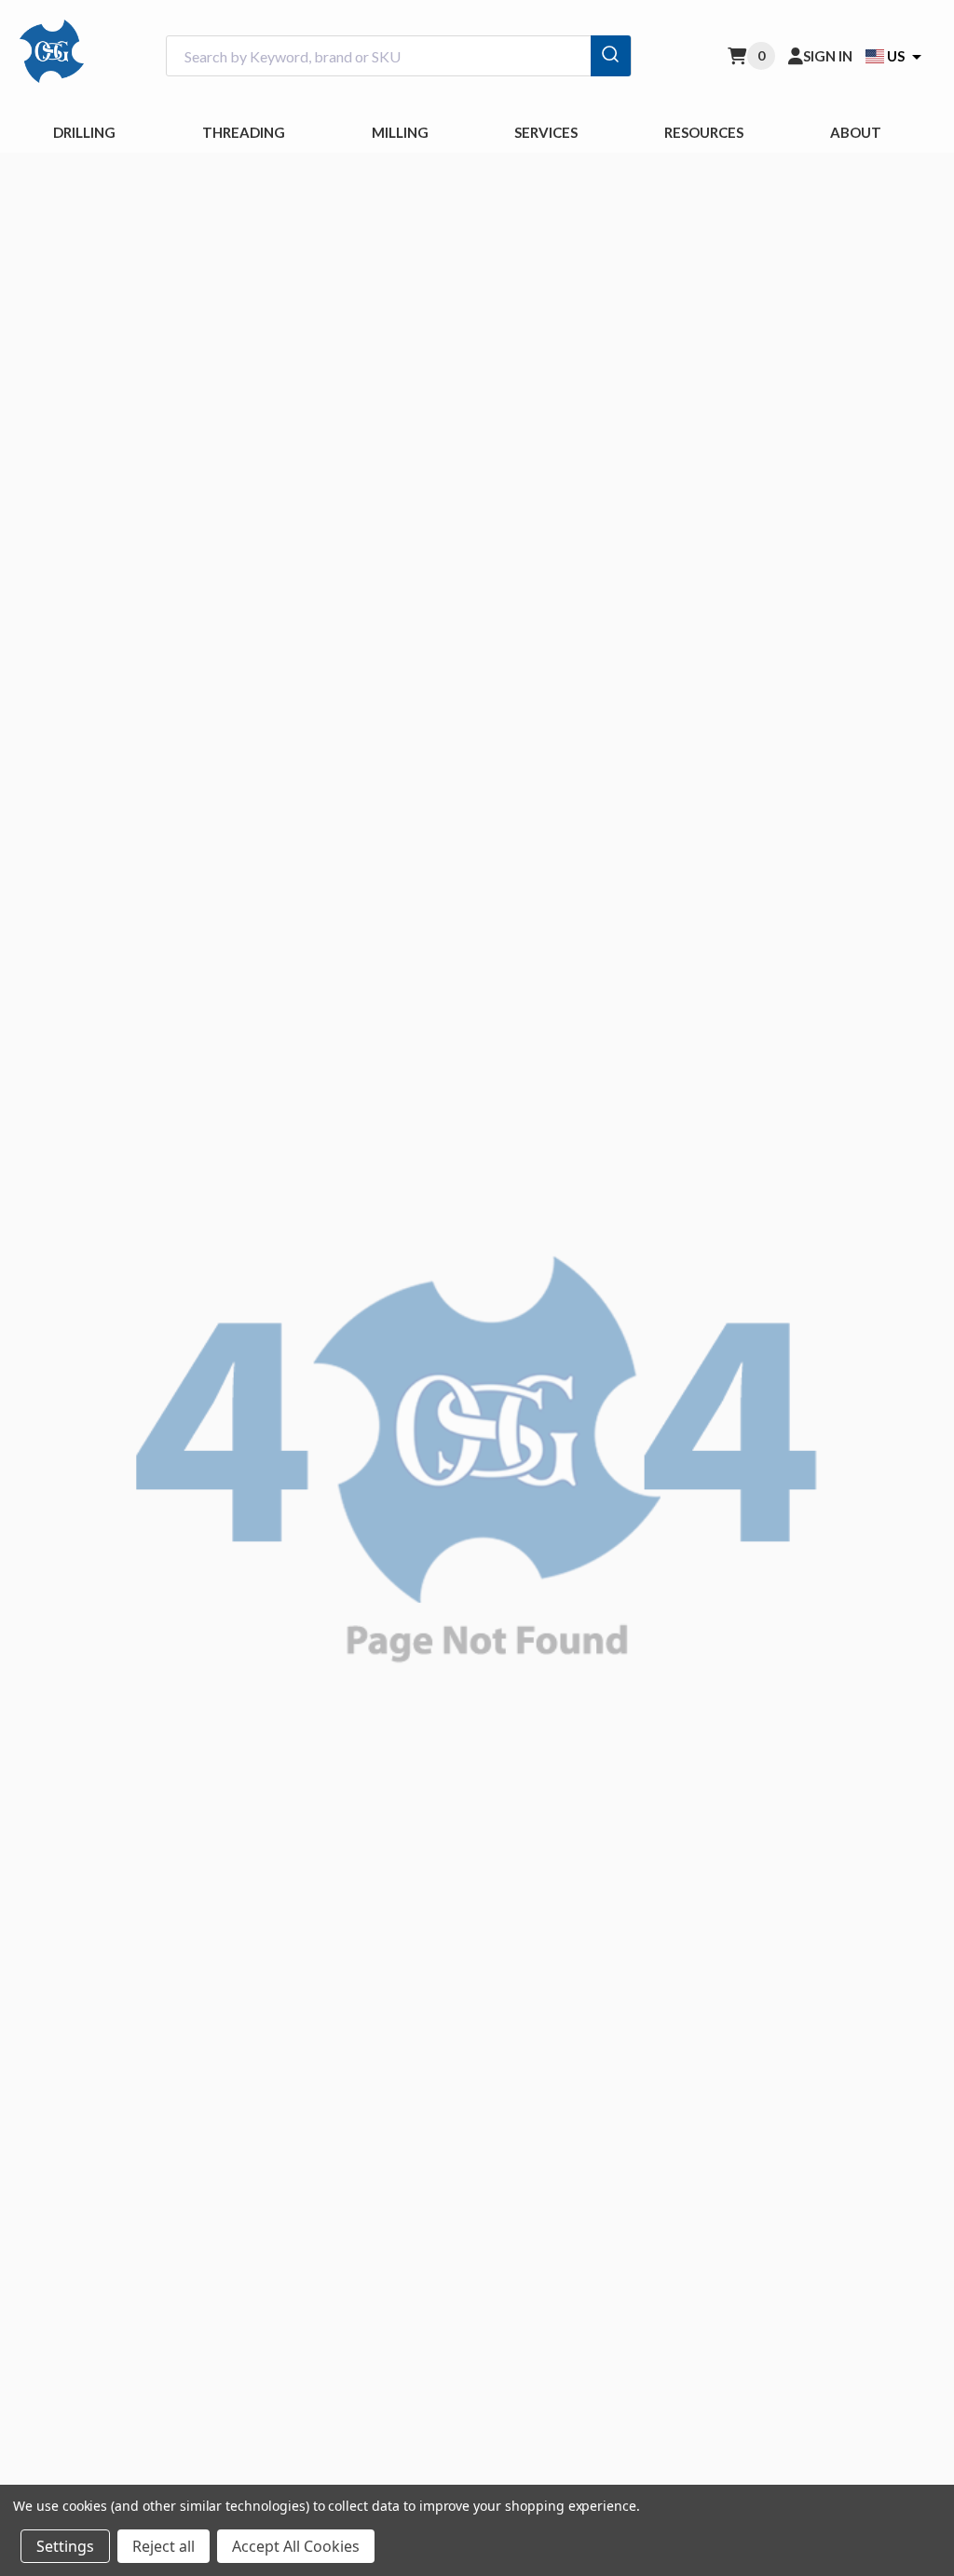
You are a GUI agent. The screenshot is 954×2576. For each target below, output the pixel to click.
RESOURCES (704, 132)
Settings (65, 2546)
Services (546, 132)
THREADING (244, 132)
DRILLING (84, 132)
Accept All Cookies (296, 2546)
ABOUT (856, 132)
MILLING (400, 132)
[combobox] (399, 56)
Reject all (164, 2546)
